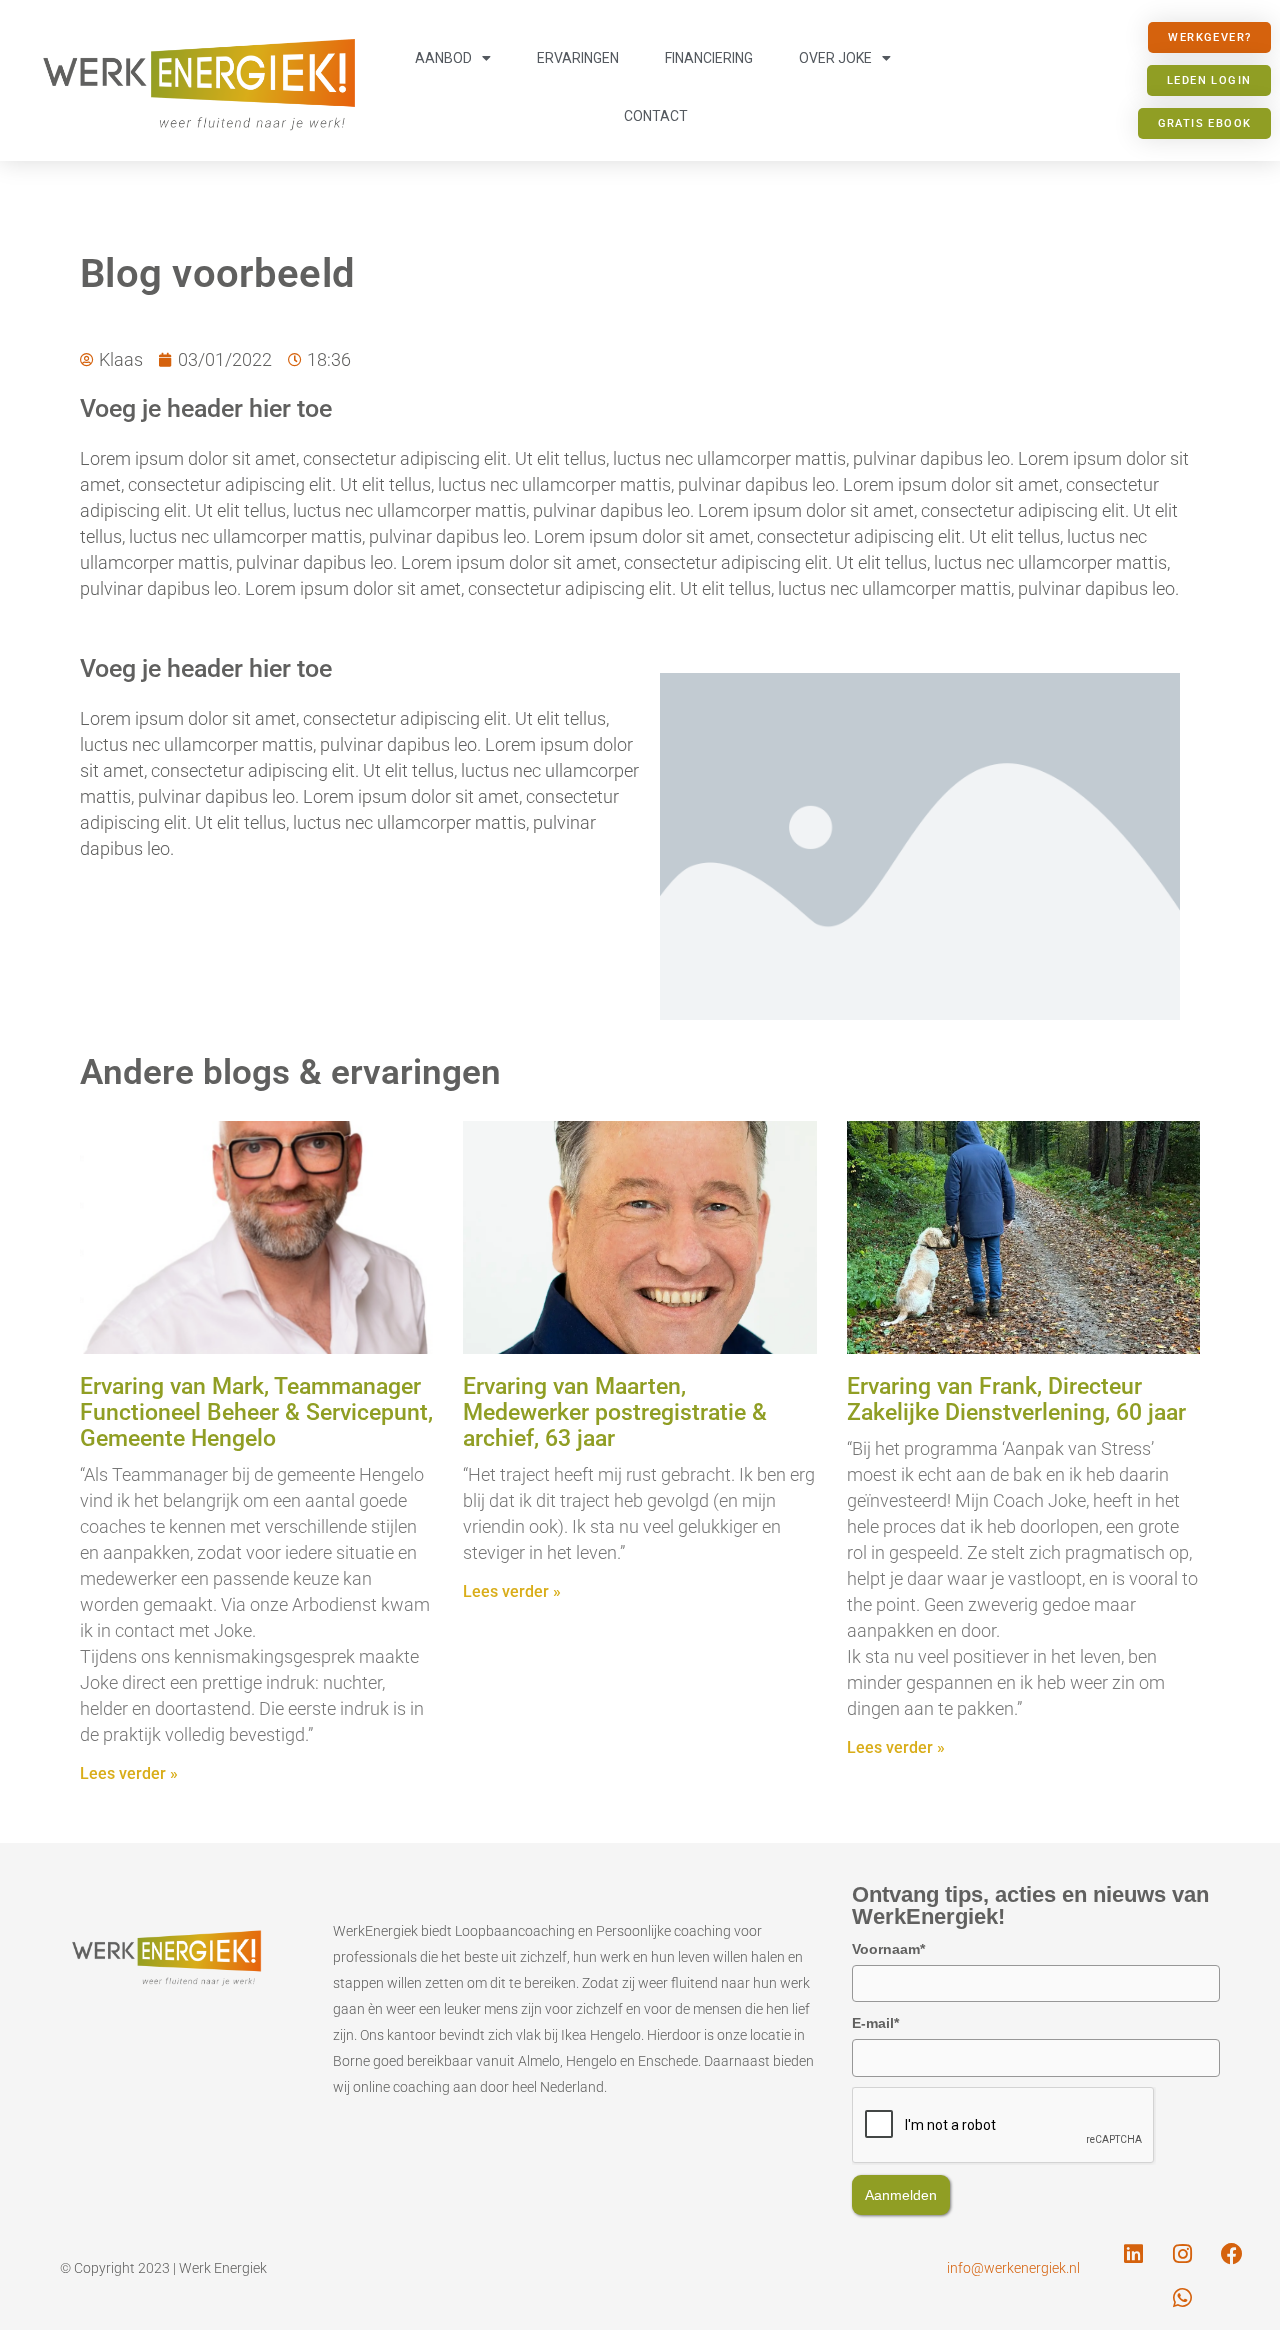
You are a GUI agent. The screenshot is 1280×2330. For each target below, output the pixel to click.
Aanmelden (901, 2195)
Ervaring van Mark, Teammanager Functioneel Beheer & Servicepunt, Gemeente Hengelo (256, 1412)
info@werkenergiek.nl (1013, 2268)
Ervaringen (578, 58)
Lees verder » (129, 1773)
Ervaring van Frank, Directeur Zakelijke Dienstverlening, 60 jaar (1016, 1399)
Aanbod (443, 58)
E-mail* (875, 2023)
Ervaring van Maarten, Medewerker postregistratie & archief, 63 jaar (615, 1412)
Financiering (709, 58)
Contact (656, 116)
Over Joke (835, 58)
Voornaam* (888, 1949)
